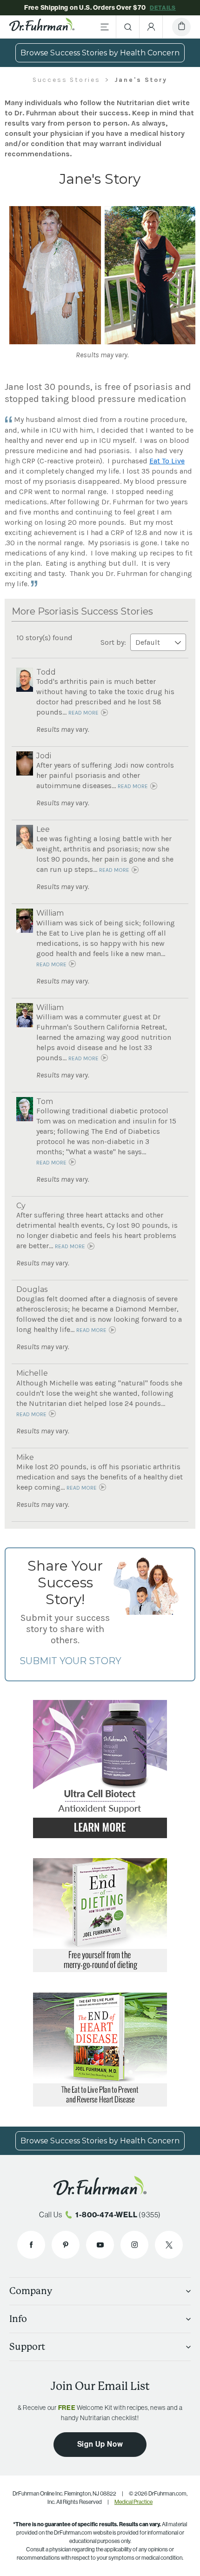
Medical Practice (133, 2502)
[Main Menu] (105, 27)
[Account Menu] (151, 27)
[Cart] (181, 27)
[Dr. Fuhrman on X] (169, 2245)
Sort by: (114, 642)
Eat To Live (167, 461)
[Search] (128, 27)
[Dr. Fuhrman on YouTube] (100, 2245)
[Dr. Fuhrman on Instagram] (134, 2245)
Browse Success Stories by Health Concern (100, 53)
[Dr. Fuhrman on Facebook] (31, 2245)
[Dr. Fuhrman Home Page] (42, 27)
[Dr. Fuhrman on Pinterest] (66, 2245)
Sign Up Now (100, 2444)
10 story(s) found (44, 638)
